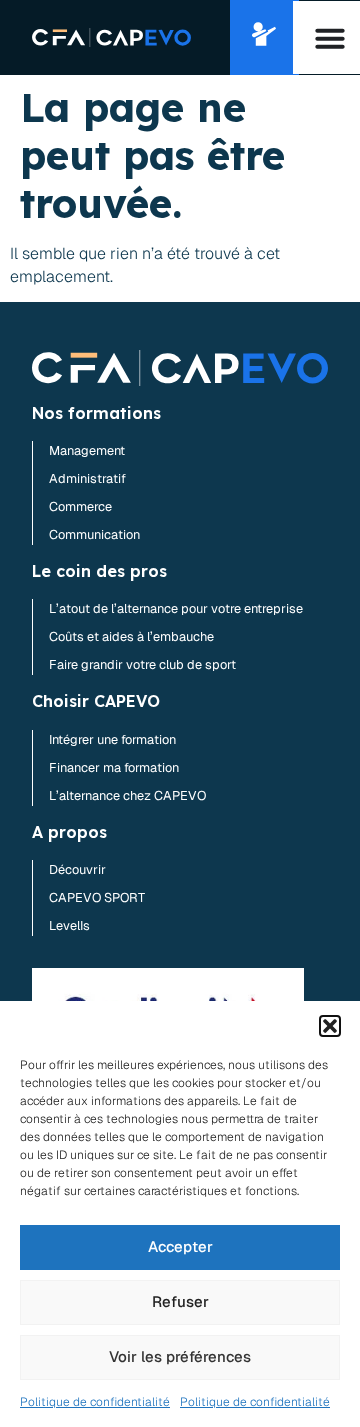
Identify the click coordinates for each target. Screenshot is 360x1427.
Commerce (80, 506)
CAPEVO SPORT (97, 897)
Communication (94, 534)
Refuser (180, 1301)
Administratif (87, 478)
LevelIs (69, 925)
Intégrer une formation (112, 739)
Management (87, 450)
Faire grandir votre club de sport (142, 664)
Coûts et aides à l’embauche (131, 636)
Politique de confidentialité (95, 1402)
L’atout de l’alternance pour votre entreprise (176, 608)
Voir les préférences (180, 1356)
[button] (330, 1026)
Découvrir (77, 869)
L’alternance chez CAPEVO (127, 795)
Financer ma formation (114, 767)
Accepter (180, 1246)
